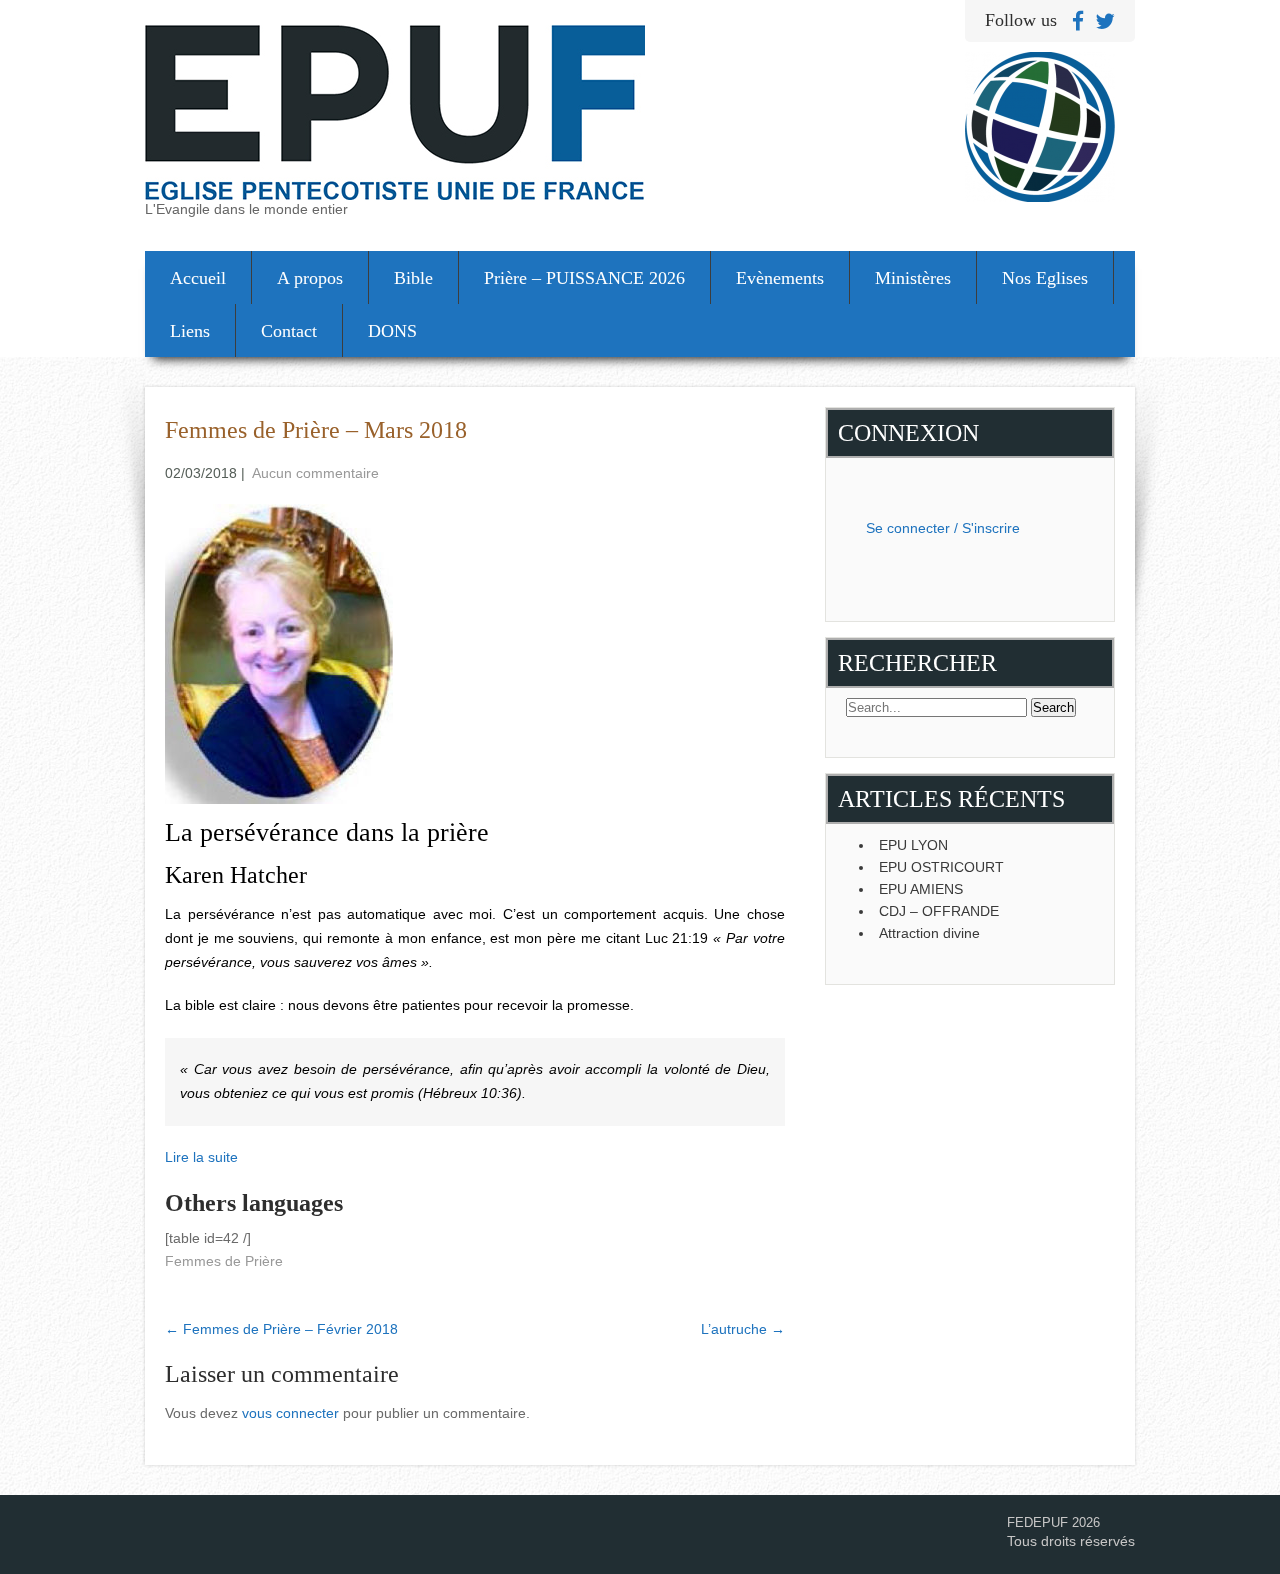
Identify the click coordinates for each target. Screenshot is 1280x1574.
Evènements (780, 278)
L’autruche (743, 1329)
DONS (392, 331)
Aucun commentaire (315, 473)
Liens (190, 331)
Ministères (913, 278)
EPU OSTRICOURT (941, 867)
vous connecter (290, 1413)
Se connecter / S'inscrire (943, 528)
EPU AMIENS (921, 889)
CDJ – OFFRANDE (939, 911)
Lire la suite (201, 1157)
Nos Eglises (1045, 278)
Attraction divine (929, 933)
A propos (310, 278)
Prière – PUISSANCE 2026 (584, 278)
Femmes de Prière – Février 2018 (281, 1329)
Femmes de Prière (224, 1261)
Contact (289, 331)
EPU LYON (913, 845)
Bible (413, 278)
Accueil (198, 278)
